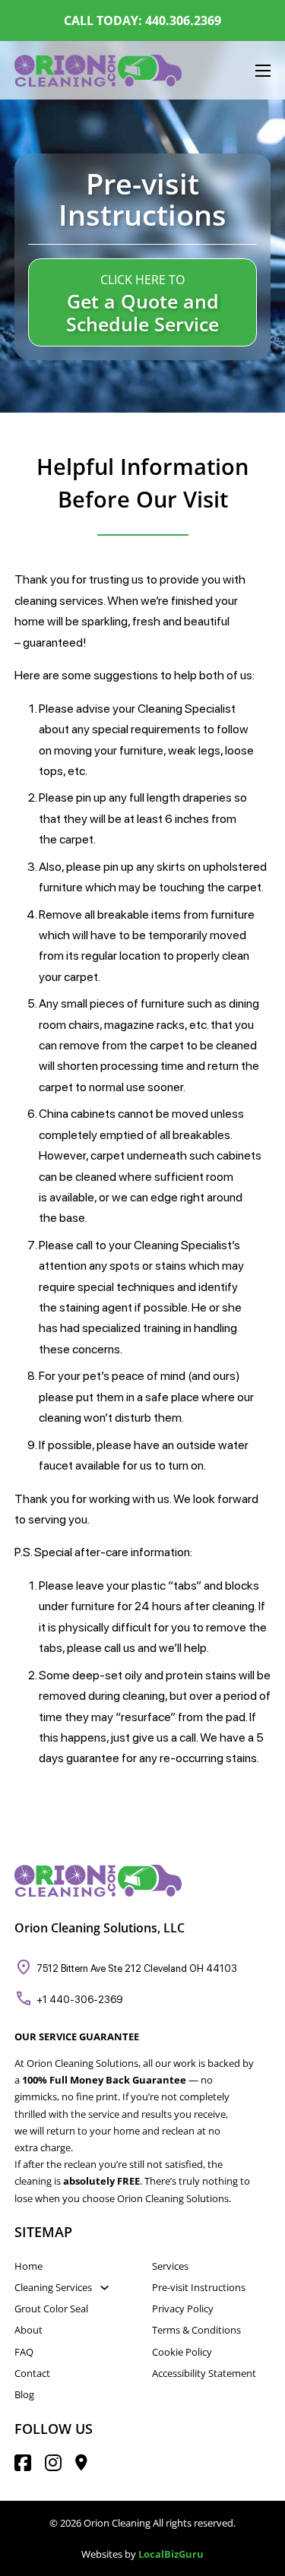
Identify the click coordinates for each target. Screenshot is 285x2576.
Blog (24, 2394)
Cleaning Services (53, 2287)
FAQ (24, 2352)
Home (28, 2266)
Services (170, 2266)
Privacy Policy (183, 2309)
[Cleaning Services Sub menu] (104, 2288)
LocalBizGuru (171, 2554)
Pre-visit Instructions (199, 2287)
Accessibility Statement (204, 2373)
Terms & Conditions (196, 2330)
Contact (32, 2373)
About (28, 2330)
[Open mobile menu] (263, 71)
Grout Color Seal (51, 2309)
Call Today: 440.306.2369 (142, 21)
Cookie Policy (182, 2352)
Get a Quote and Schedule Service (142, 313)
